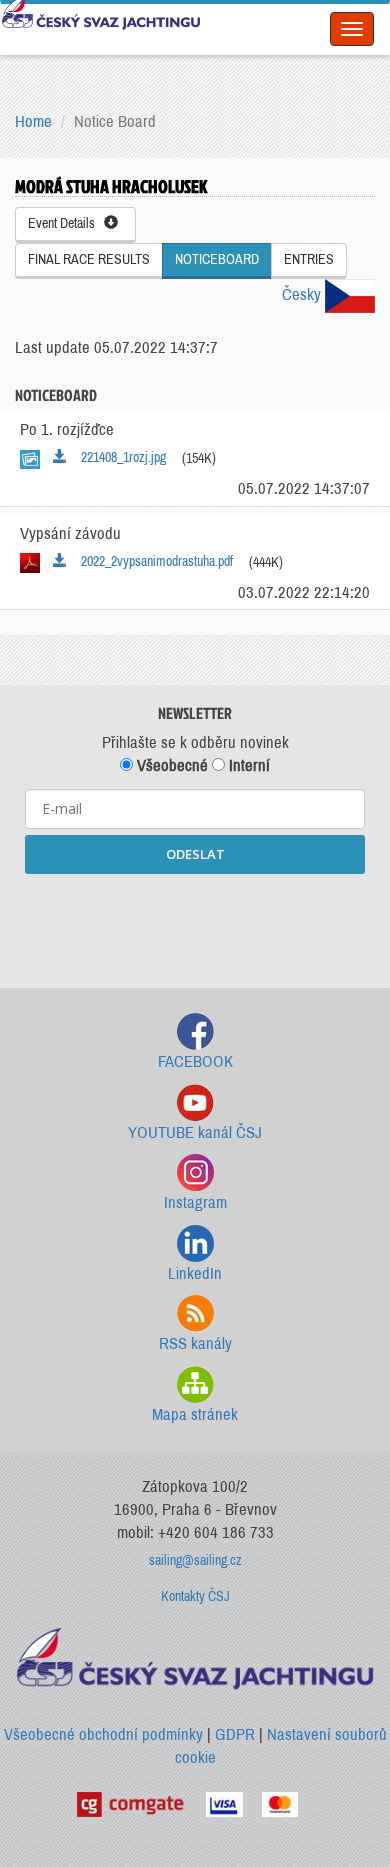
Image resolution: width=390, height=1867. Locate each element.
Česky (303, 294)
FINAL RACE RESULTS (89, 259)
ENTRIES (309, 259)
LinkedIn (195, 1273)
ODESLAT (195, 854)
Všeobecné (170, 765)
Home (33, 121)
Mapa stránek (195, 1414)
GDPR (235, 1734)
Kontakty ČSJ (195, 1596)
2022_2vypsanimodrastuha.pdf (152, 561)
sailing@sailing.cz (195, 1560)
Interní (247, 765)
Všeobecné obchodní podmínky (103, 1734)
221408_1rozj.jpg (119, 457)
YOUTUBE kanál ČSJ (195, 1132)
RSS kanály (195, 1343)
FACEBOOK (195, 1061)
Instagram (195, 1202)
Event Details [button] (66, 223)
